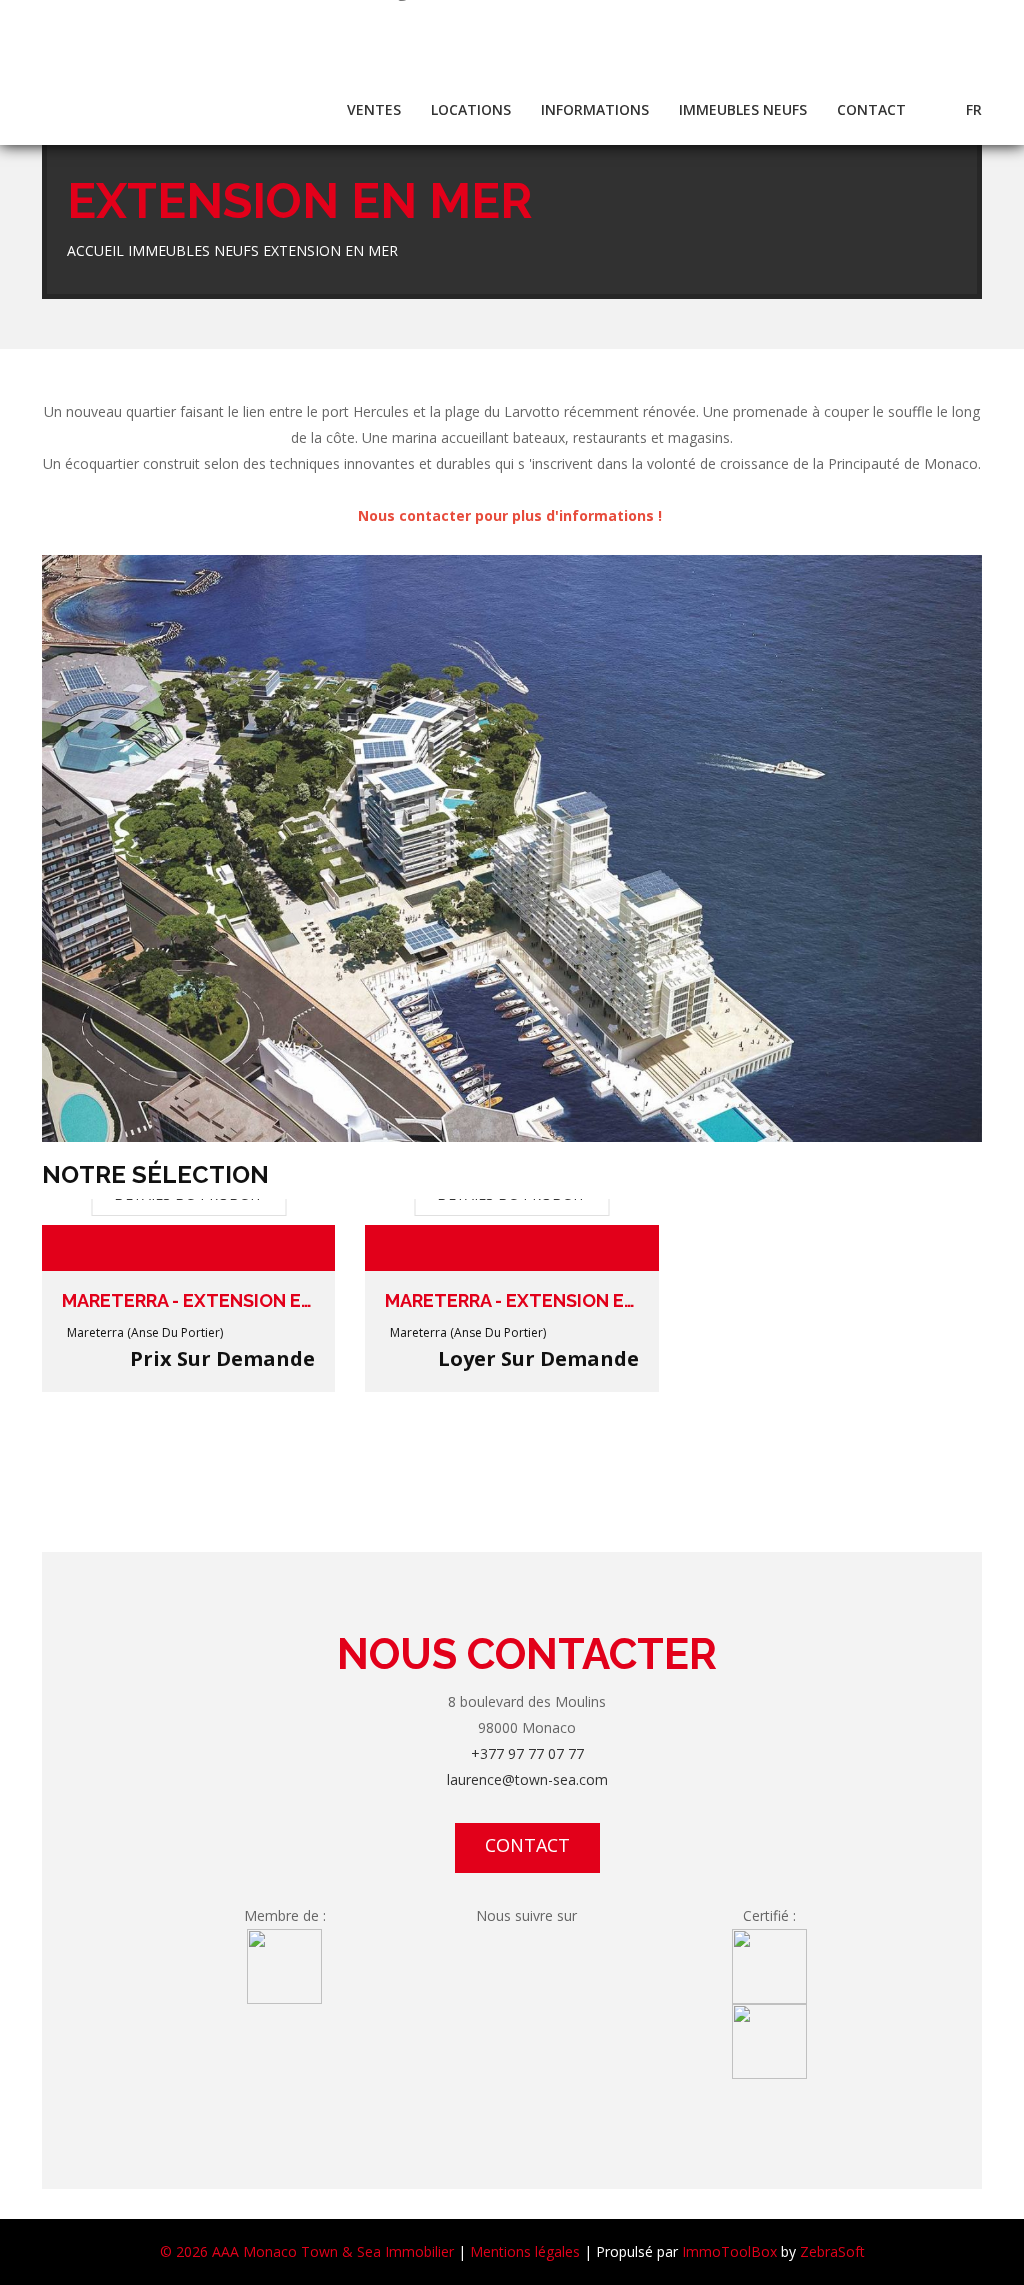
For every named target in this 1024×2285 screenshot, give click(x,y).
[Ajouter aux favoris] (292, 1248)
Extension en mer (330, 250)
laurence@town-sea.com (527, 1779)
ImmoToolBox (729, 2251)
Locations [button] (471, 109)
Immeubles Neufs (193, 250)
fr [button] (974, 109)
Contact (871, 109)
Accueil (95, 250)
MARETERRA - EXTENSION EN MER (188, 1301)
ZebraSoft (832, 2251)
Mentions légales (525, 2251)
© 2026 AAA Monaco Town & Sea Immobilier (307, 2251)
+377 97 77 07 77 (527, 1753)
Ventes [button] (374, 109)
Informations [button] (595, 109)
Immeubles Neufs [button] (743, 109)
